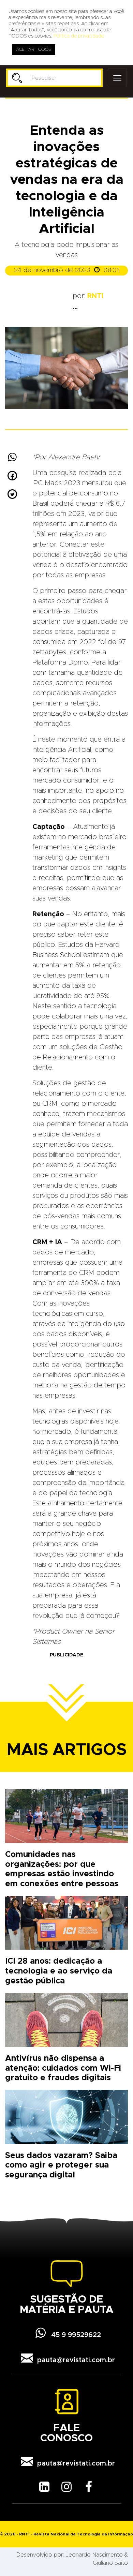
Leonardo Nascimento (94, 2555)
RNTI (95, 296)
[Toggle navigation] (117, 78)
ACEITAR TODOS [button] (34, 50)
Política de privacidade (79, 36)
